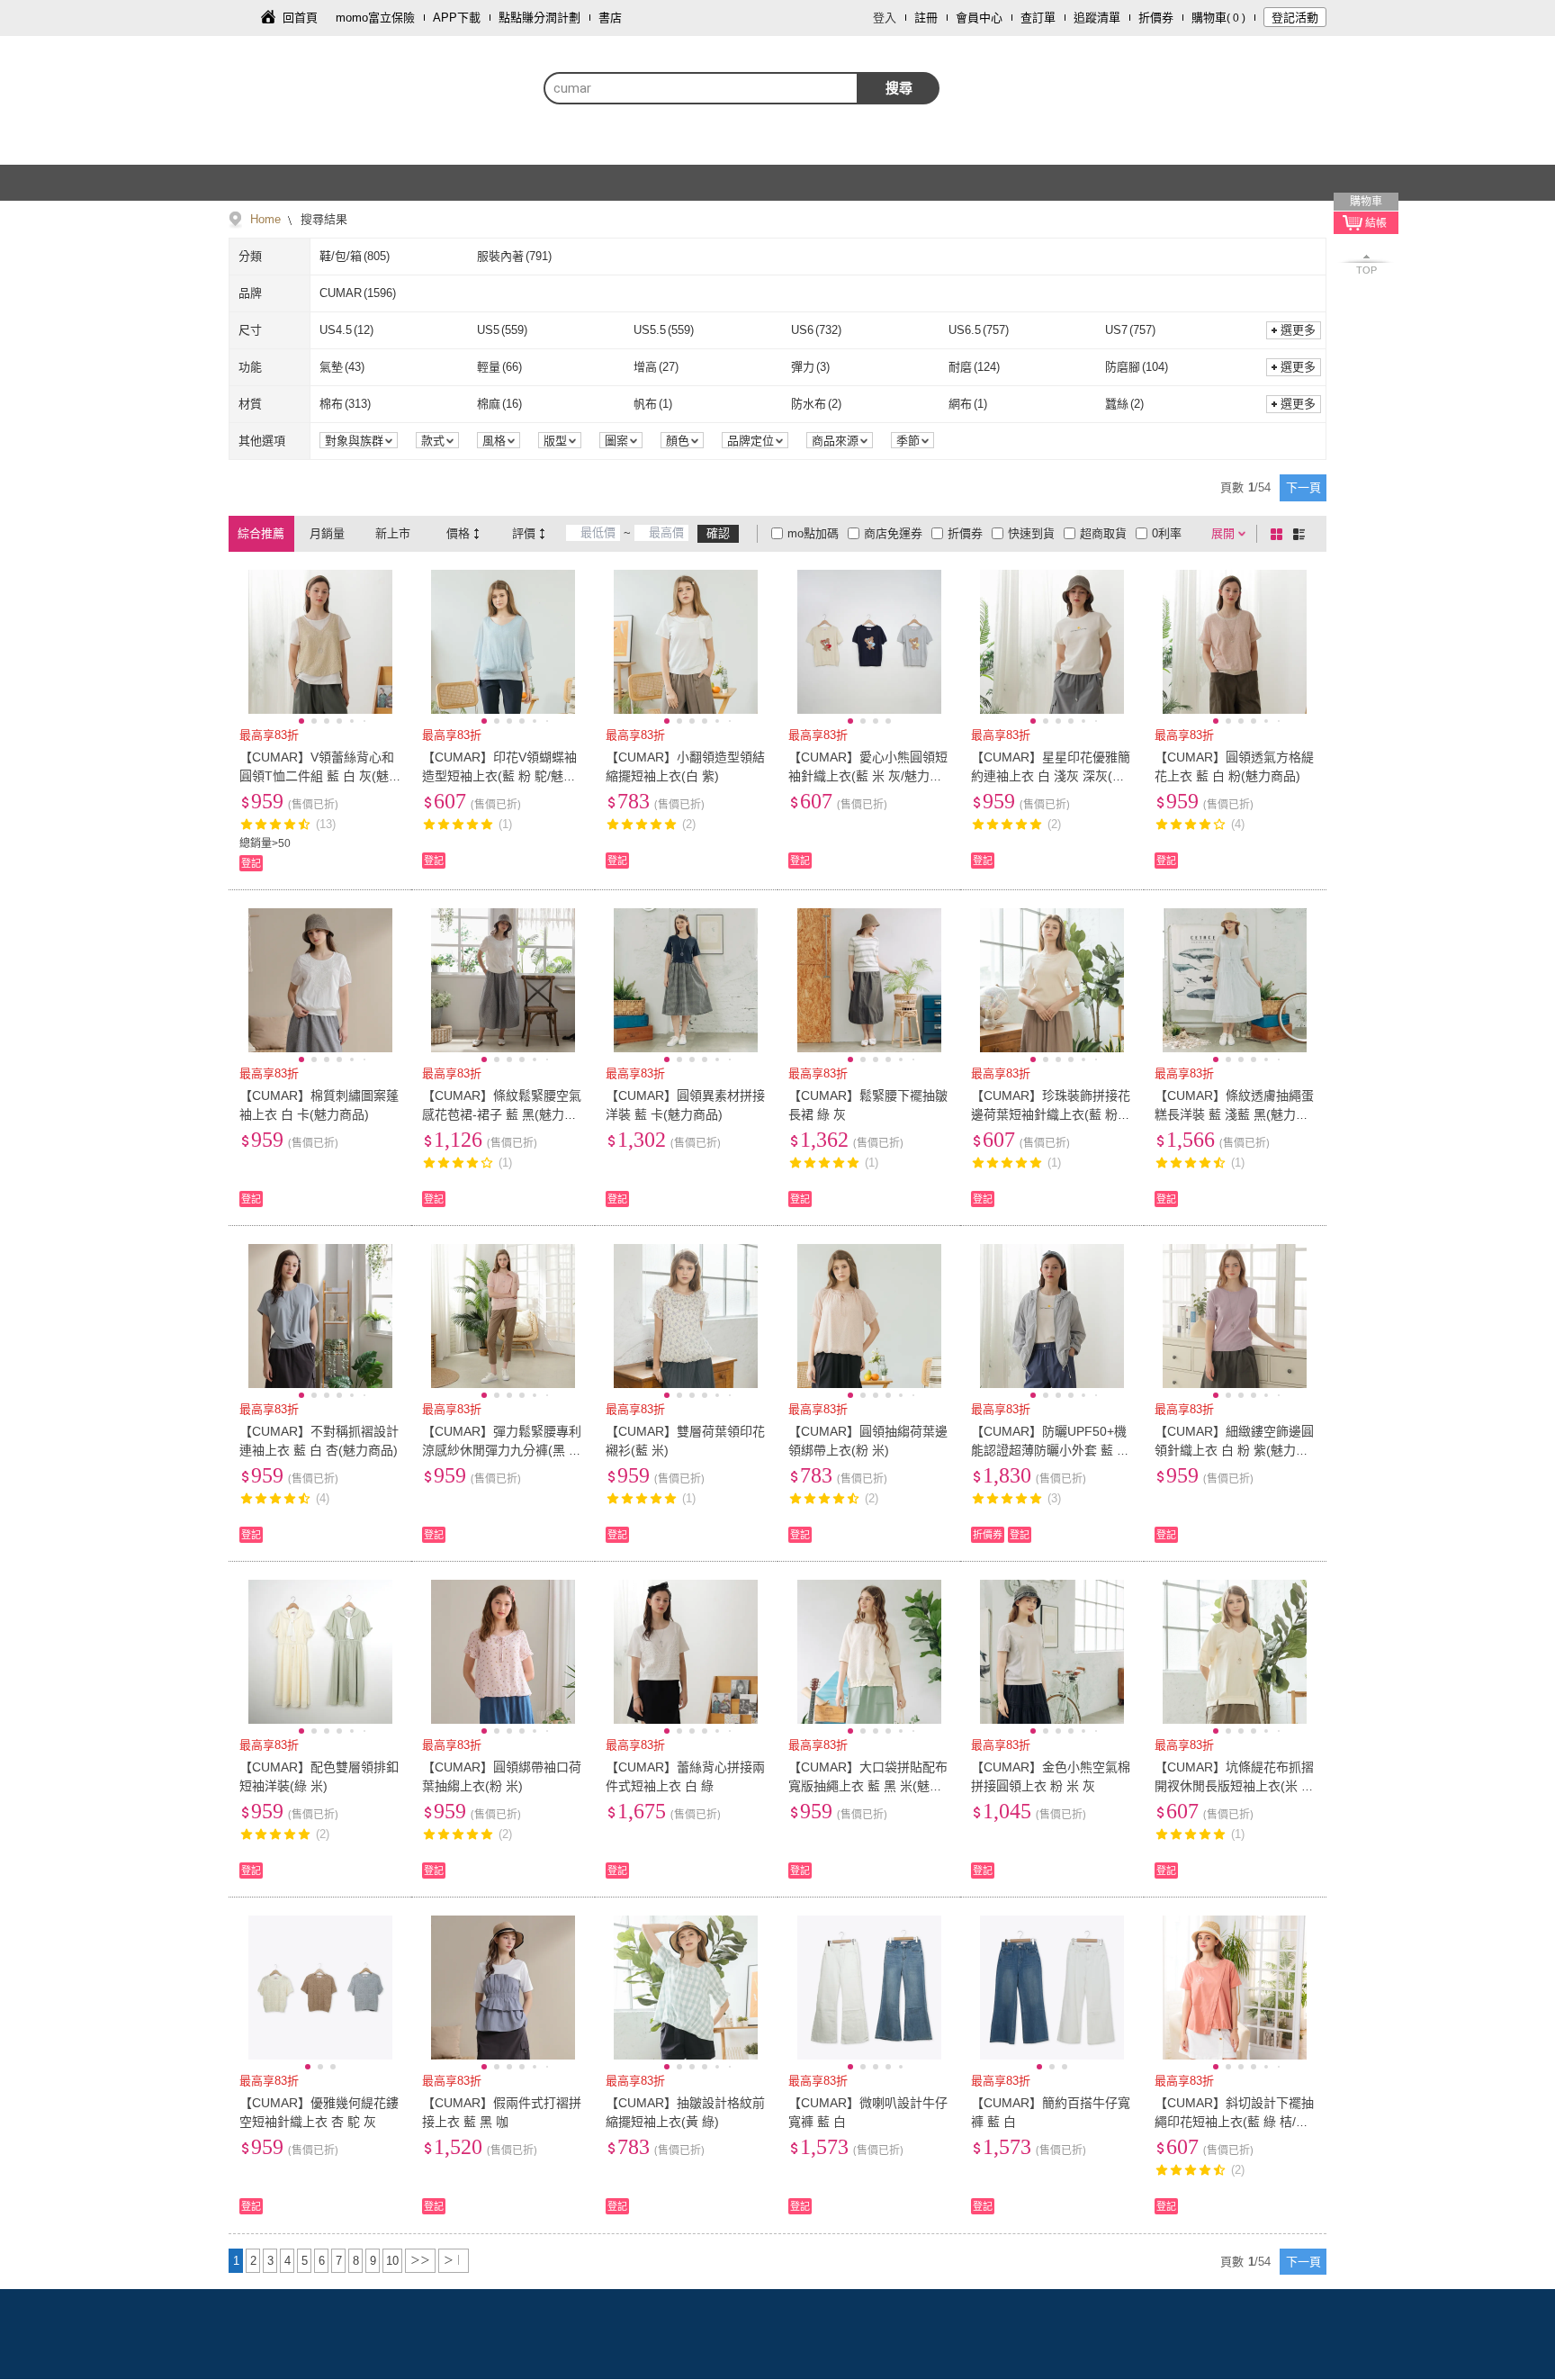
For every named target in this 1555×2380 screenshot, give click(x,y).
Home (265, 219)
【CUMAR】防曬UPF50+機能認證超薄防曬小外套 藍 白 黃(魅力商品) (1050, 1450)
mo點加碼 (813, 533)
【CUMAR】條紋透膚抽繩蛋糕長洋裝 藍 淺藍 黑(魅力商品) (1234, 1114)
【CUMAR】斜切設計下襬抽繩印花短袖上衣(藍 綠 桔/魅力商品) (1234, 2122)
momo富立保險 (375, 18)
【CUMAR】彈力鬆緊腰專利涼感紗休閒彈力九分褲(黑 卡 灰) (502, 1450)
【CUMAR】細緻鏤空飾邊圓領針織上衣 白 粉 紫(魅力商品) (1234, 1450)
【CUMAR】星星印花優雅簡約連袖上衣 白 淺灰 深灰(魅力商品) (1051, 776)
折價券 (1156, 18)
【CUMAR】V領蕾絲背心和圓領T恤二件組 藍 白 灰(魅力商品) (317, 776)
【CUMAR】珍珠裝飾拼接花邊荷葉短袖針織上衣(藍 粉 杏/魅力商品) (1051, 1114)
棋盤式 (1280, 534)
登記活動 (1295, 18)
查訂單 (1038, 18)
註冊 (926, 18)
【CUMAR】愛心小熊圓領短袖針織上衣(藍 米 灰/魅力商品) (868, 776)
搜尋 (899, 88)
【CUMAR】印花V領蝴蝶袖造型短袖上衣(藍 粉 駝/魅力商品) (499, 776)
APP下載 (457, 18)
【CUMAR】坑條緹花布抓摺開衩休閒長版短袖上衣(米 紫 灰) (1234, 1786)
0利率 (1167, 533)
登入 (885, 18)
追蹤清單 (1097, 18)
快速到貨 (1031, 533)
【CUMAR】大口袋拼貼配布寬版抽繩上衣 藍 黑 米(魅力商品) (868, 1786)
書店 (610, 18)
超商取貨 (1103, 533)
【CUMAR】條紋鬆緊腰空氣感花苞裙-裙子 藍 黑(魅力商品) (502, 1114)
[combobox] (701, 88)
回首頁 (300, 18)
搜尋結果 (322, 219)
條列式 (1302, 534)
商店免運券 (893, 533)
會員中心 (979, 18)
